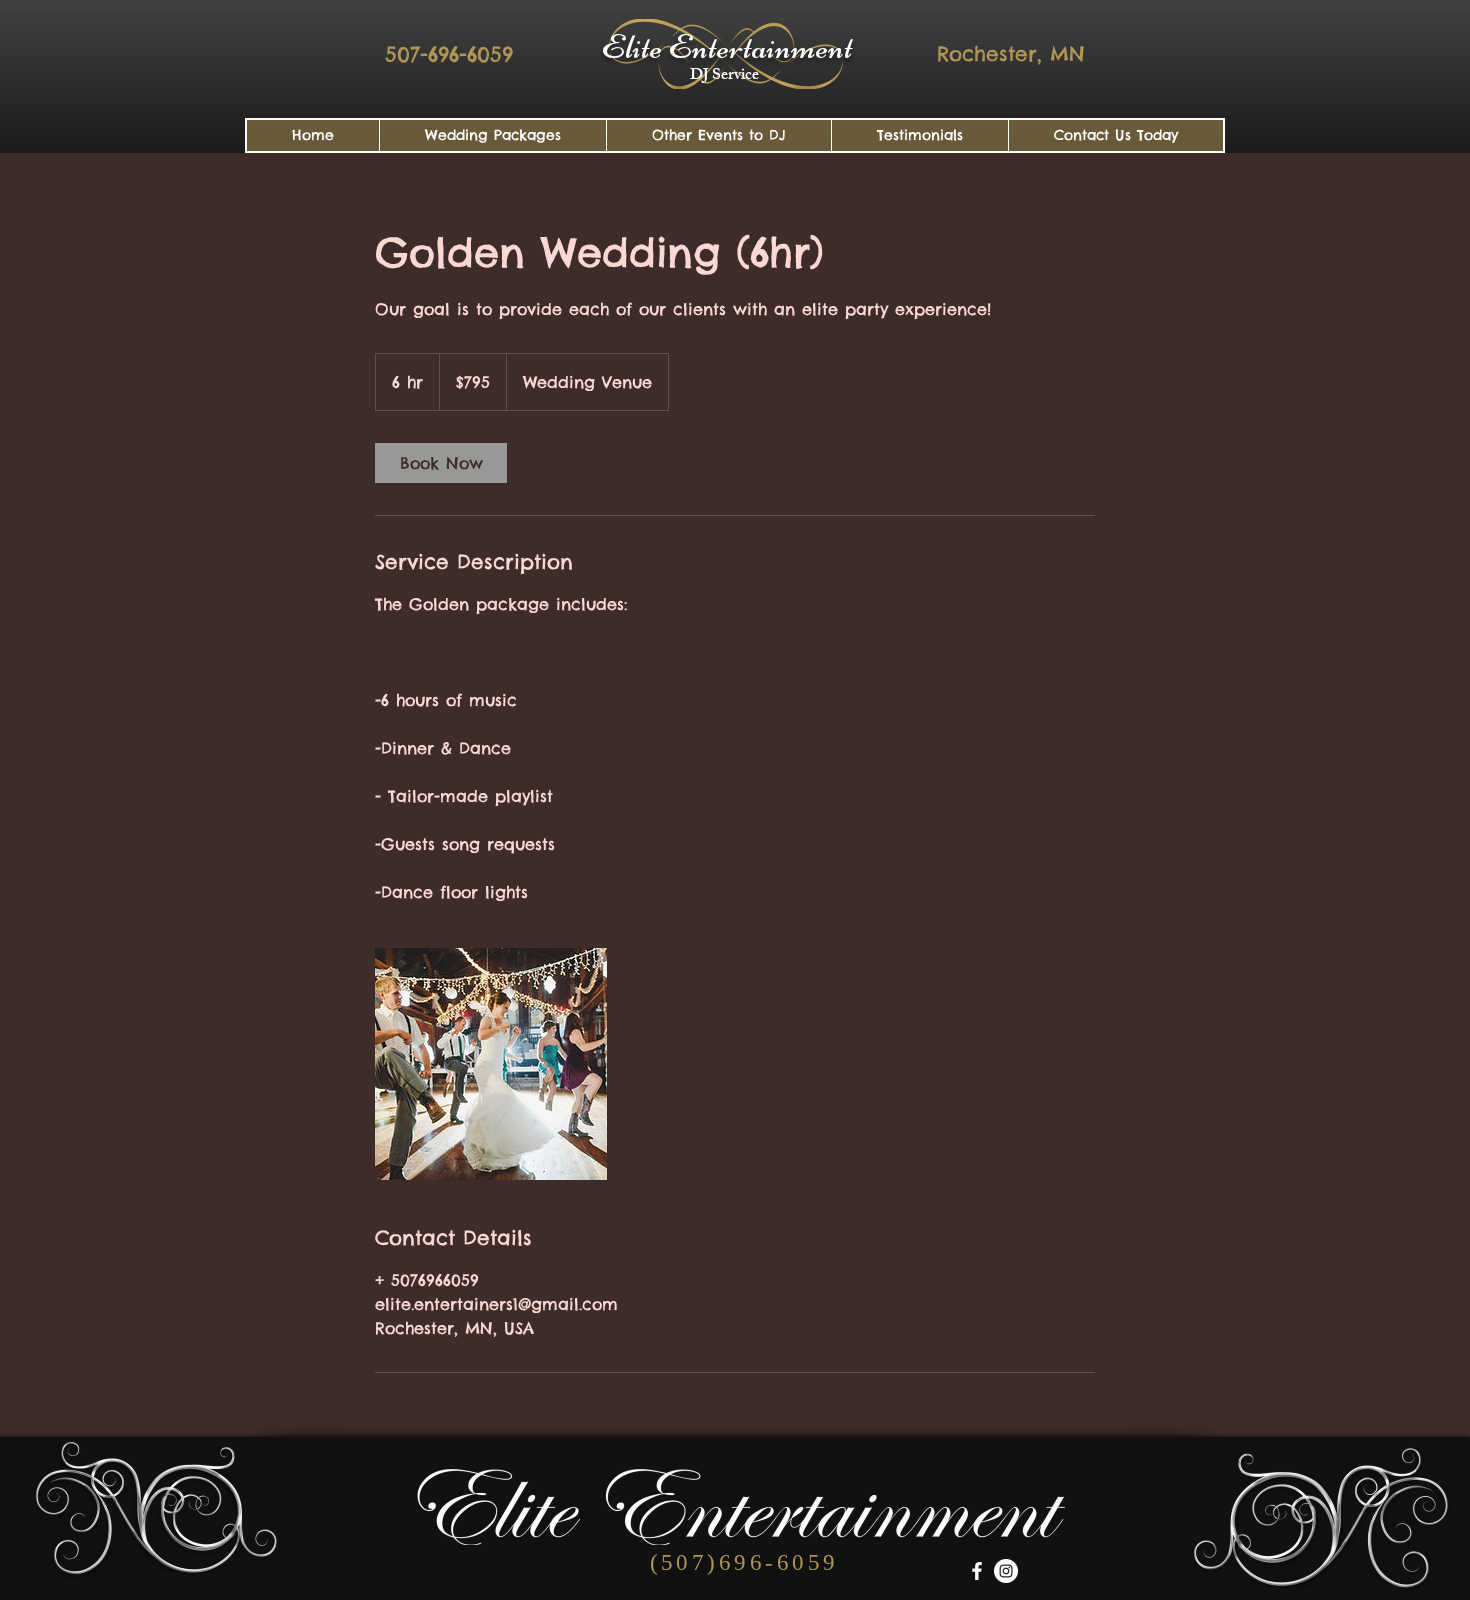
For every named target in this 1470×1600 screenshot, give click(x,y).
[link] (441, 463)
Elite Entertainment (727, 47)
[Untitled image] (491, 1064)
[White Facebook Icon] (977, 1571)
